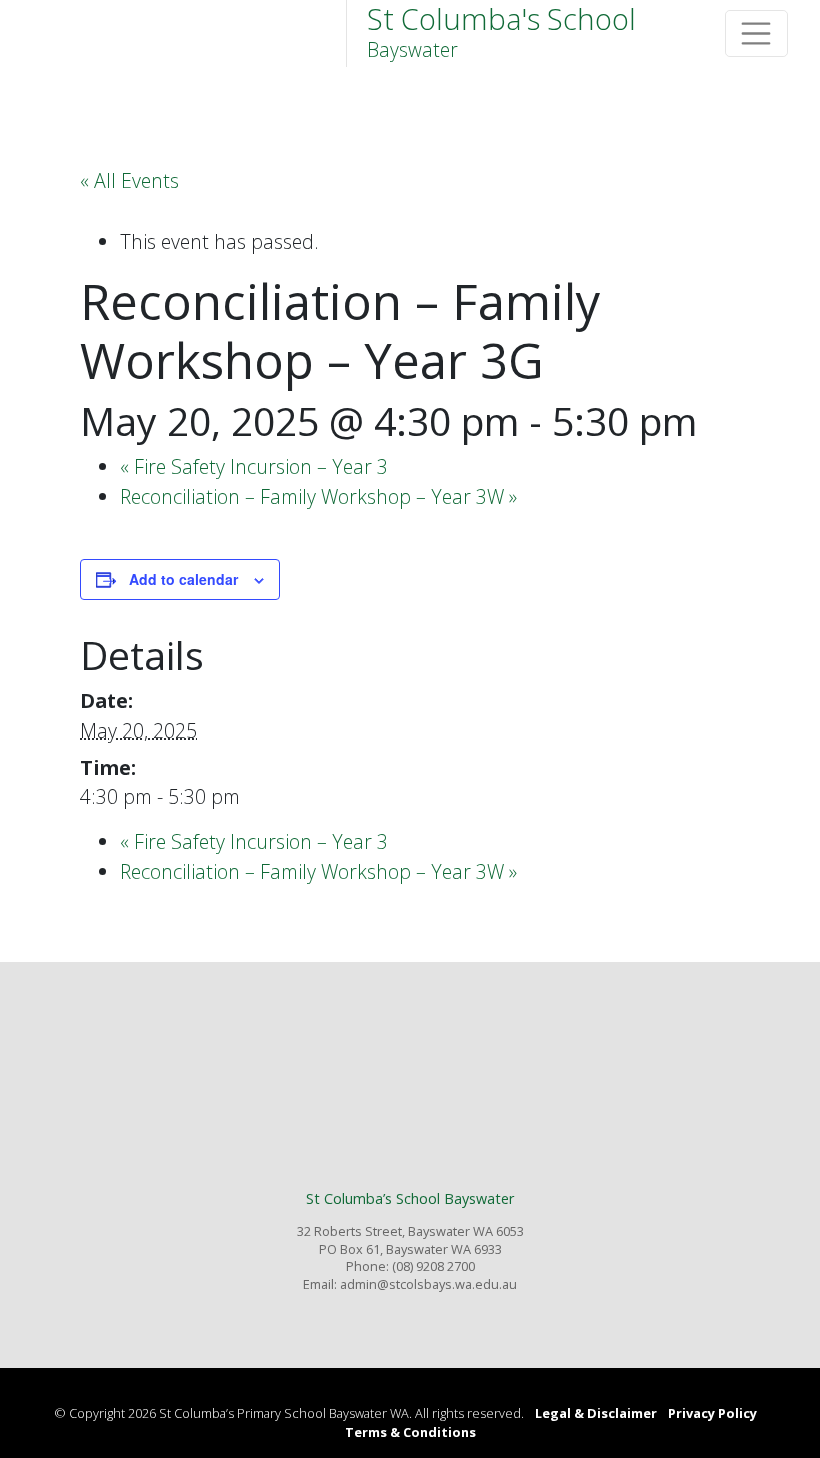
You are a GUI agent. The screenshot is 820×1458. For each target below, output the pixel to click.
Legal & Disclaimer (596, 1413)
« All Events (129, 180)
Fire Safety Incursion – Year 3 (254, 466)
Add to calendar (183, 579)
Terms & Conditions (410, 1432)
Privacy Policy (712, 1413)
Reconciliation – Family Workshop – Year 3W (318, 496)
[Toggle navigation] (756, 33)
